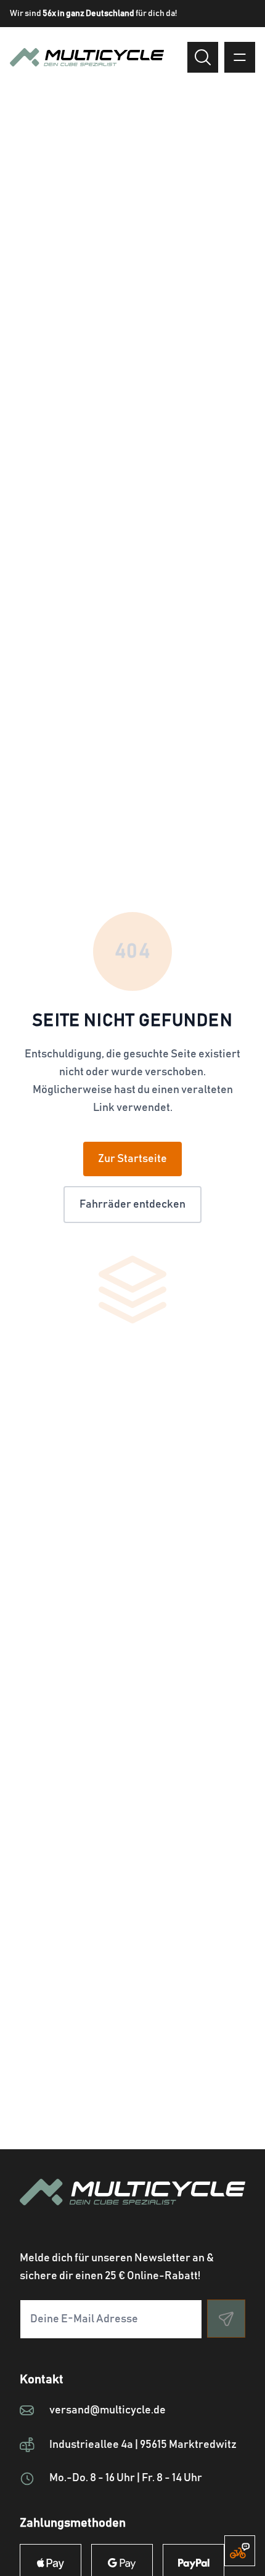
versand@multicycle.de (108, 2410)
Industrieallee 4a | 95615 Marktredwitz (143, 2445)
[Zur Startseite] (132, 2207)
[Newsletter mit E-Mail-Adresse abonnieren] (226, 2319)
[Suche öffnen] (203, 57)
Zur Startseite (132, 1159)
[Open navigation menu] (240, 57)
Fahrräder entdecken (132, 1205)
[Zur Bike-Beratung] (240, 2551)
